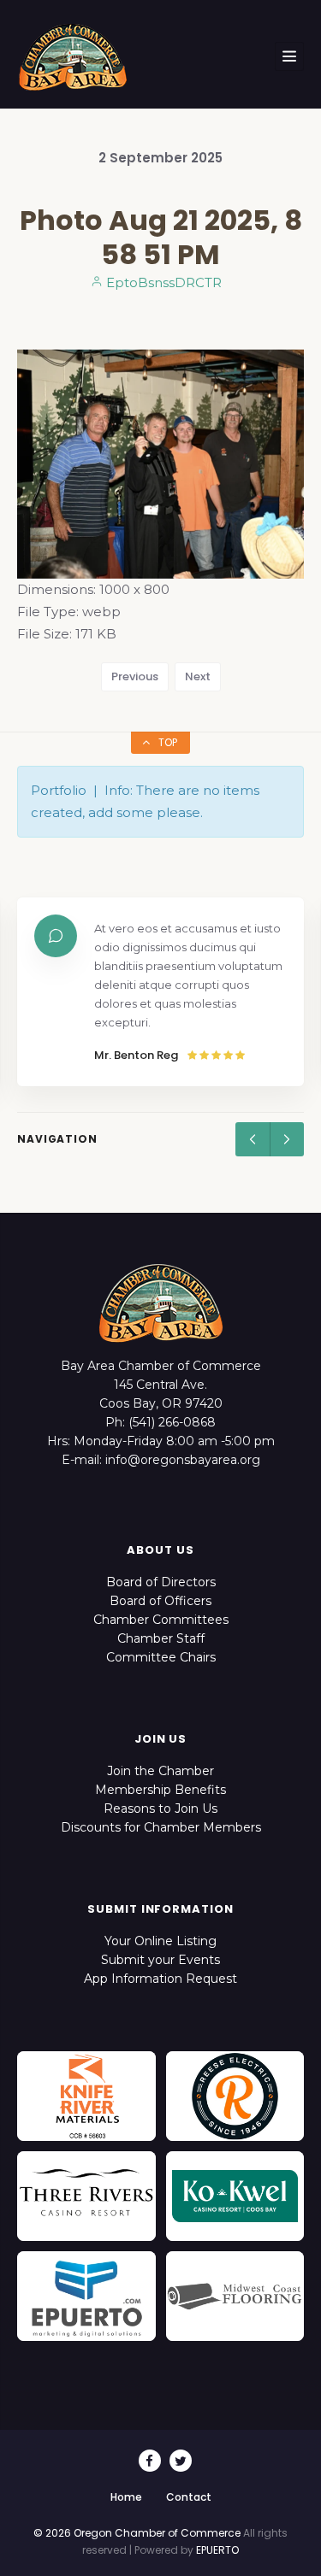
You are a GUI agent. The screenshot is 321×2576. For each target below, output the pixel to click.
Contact (189, 2497)
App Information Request (160, 1979)
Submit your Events (160, 1960)
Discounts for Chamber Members (161, 1827)
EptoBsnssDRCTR (162, 282)
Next (198, 676)
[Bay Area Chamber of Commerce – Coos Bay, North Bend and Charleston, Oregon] (73, 56)
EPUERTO (217, 2550)
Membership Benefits (160, 1790)
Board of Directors (161, 1582)
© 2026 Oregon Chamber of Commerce (137, 2533)
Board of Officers (160, 1601)
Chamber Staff (161, 1638)
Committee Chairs (161, 1657)
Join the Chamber (160, 1771)
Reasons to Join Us (160, 1808)
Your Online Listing (160, 1941)
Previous (135, 676)
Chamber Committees (161, 1620)
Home (126, 2497)
